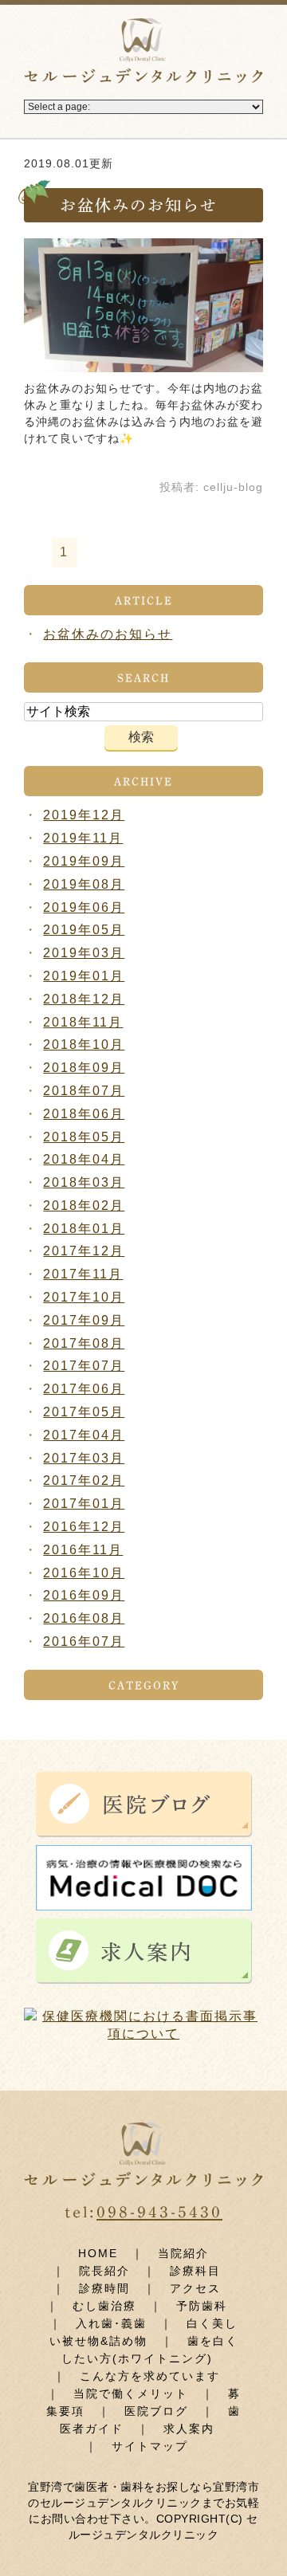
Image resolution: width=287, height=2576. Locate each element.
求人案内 (189, 2429)
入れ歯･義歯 (111, 2323)
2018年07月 (84, 1091)
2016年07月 (84, 1641)
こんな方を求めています (150, 2376)
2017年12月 (84, 1251)
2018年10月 (84, 1045)
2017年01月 (84, 1504)
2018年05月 (84, 1137)
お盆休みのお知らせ (139, 205)
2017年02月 (84, 1480)
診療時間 (104, 2288)
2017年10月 (84, 1297)
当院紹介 (183, 2253)
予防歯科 (202, 2306)
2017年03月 (84, 1458)
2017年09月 (84, 1320)
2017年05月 (84, 1412)
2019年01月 (84, 976)
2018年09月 (84, 1068)
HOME (98, 2253)
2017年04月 (84, 1435)
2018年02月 (84, 1206)
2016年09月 (84, 1595)
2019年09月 (84, 861)
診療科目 (195, 2271)
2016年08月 (84, 1618)
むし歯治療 (104, 2306)
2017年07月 (84, 1366)
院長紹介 (104, 2271)
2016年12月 (84, 1527)
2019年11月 (83, 838)
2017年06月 (84, 1389)
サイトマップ (150, 2446)
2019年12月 (84, 815)
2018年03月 (84, 1182)
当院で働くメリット (131, 2393)
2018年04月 (84, 1159)
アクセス (195, 2288)
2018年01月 (84, 1229)
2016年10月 (84, 1573)
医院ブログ (156, 2411)
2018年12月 (84, 999)
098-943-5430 (159, 2212)
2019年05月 (84, 930)
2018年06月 (84, 1114)
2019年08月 (84, 884)
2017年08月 (84, 1343)
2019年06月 (84, 907)
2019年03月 (84, 953)
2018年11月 (83, 1022)
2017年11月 (83, 1274)
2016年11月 (83, 1550)
